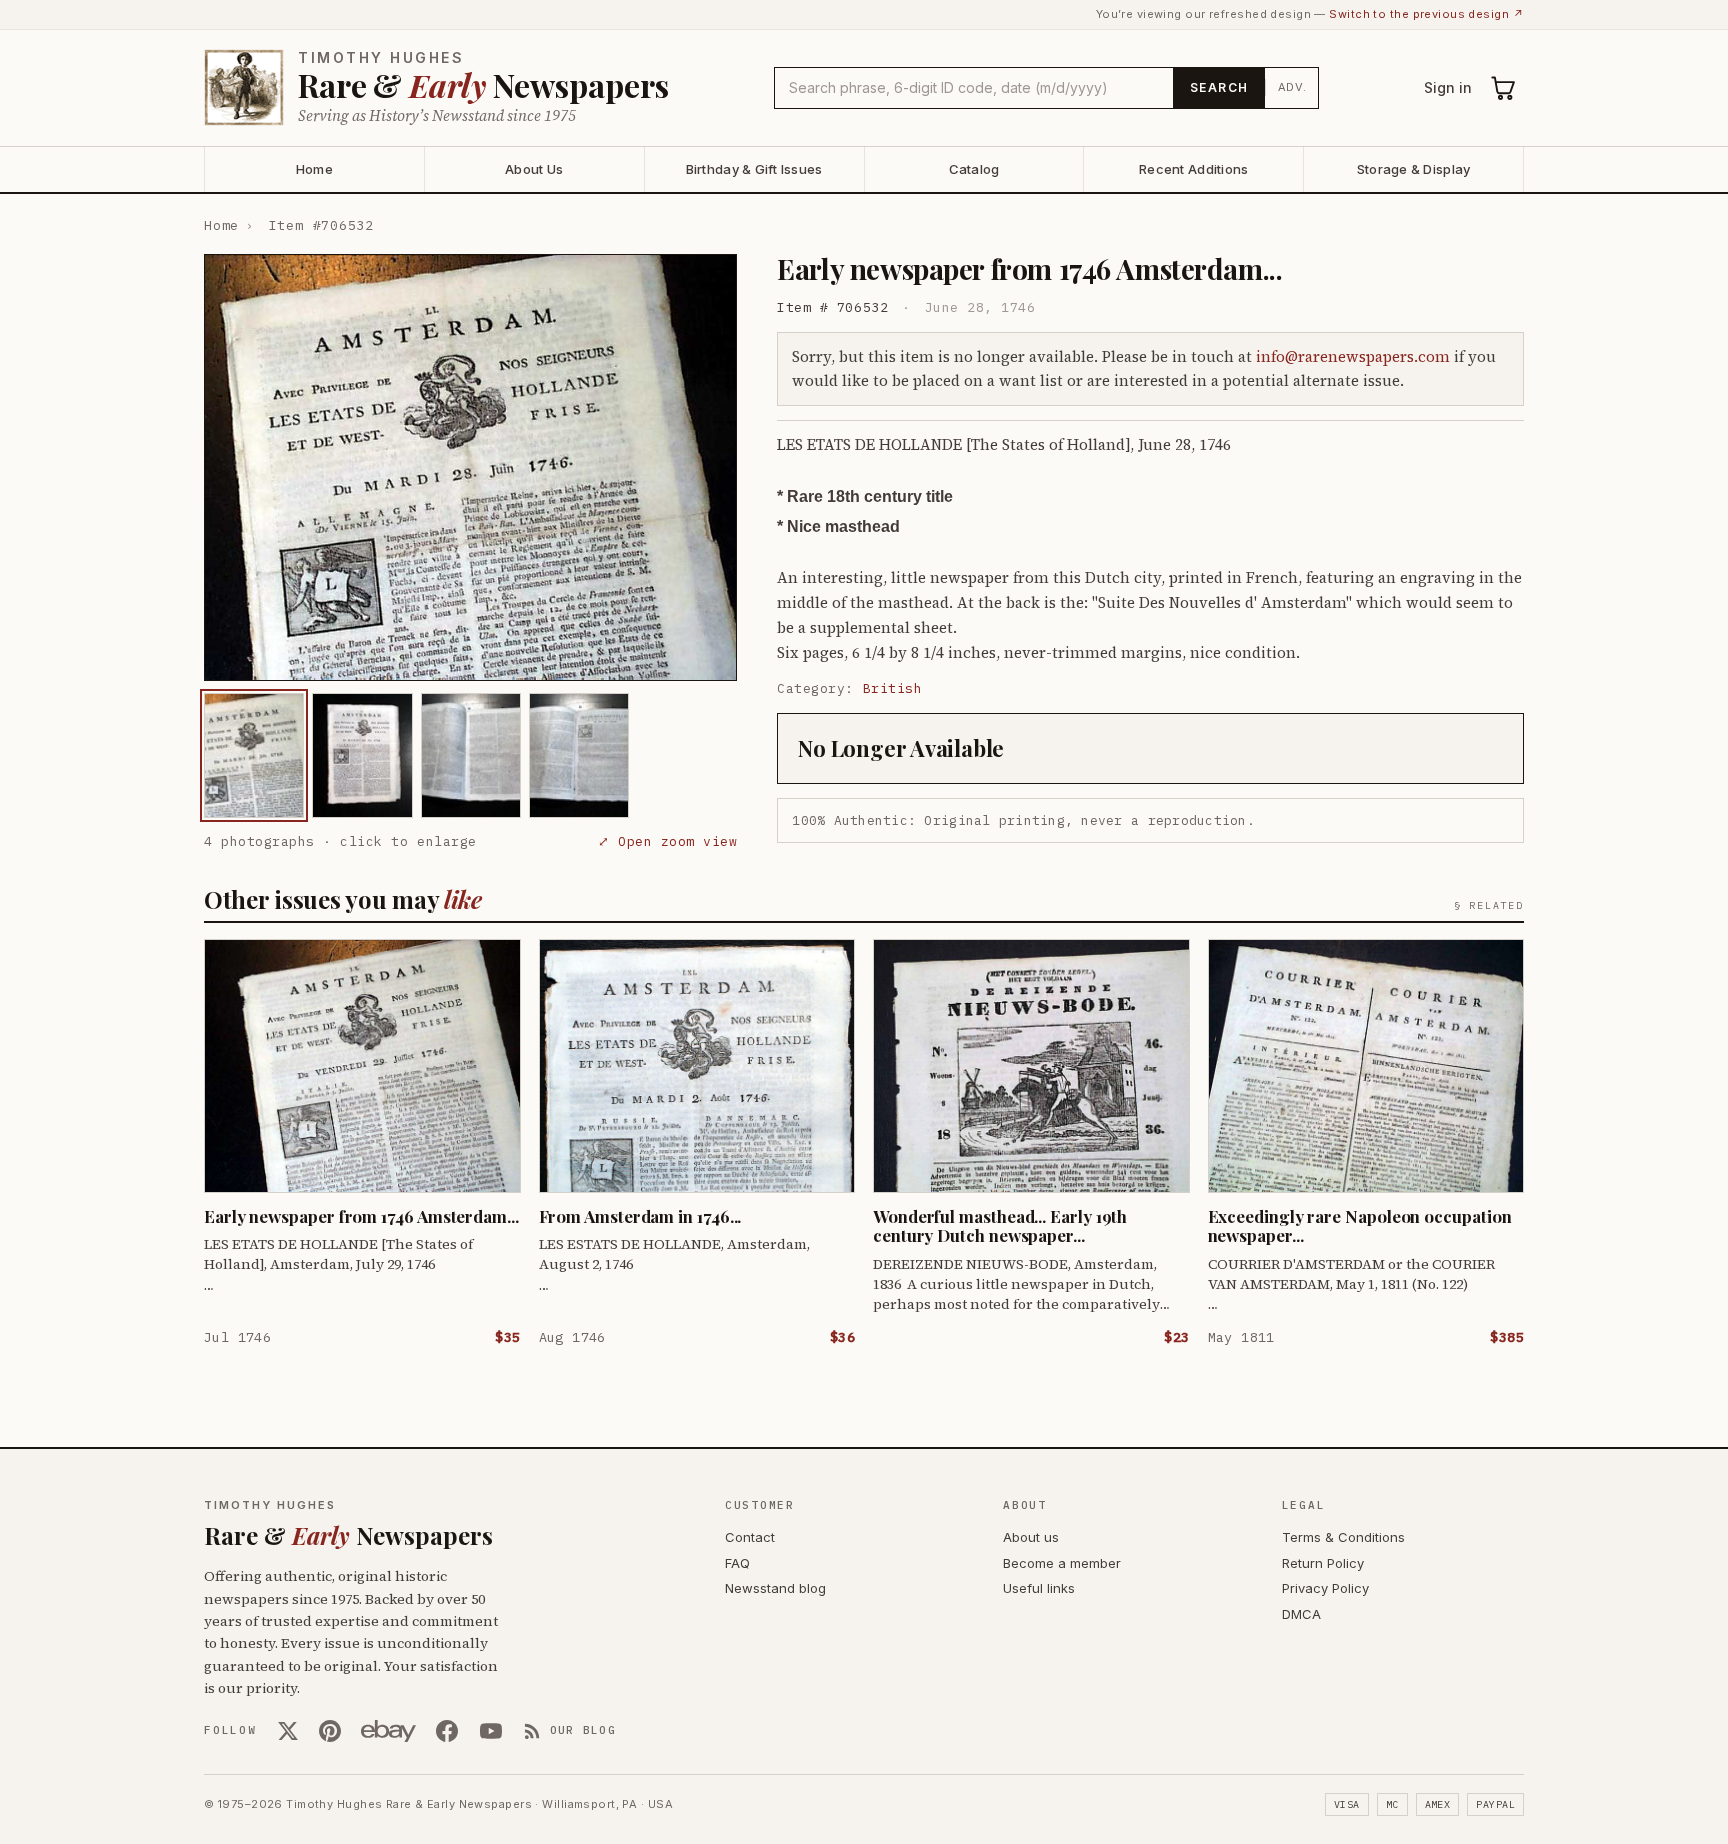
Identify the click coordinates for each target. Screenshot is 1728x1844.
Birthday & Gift (754, 169)
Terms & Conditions (1343, 1537)
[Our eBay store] (388, 1731)
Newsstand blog (775, 1588)
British (893, 688)
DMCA (1301, 1614)
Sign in (1448, 87)
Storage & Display (1413, 169)
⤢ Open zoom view (667, 841)
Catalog (974, 169)
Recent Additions (1193, 169)
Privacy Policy (1325, 1588)
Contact (750, 1537)
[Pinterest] (330, 1731)
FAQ (737, 1563)
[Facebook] (447, 1731)
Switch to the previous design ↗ (1426, 14)
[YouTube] (491, 1731)
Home (314, 169)
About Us (534, 169)
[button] (470, 467)
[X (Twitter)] (288, 1731)
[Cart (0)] (1504, 88)
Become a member (1062, 1563)
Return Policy (1323, 1563)
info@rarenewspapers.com (1353, 356)
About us (1031, 1537)
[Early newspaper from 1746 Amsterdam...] (254, 755)
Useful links (1039, 1588)
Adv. (1292, 87)
